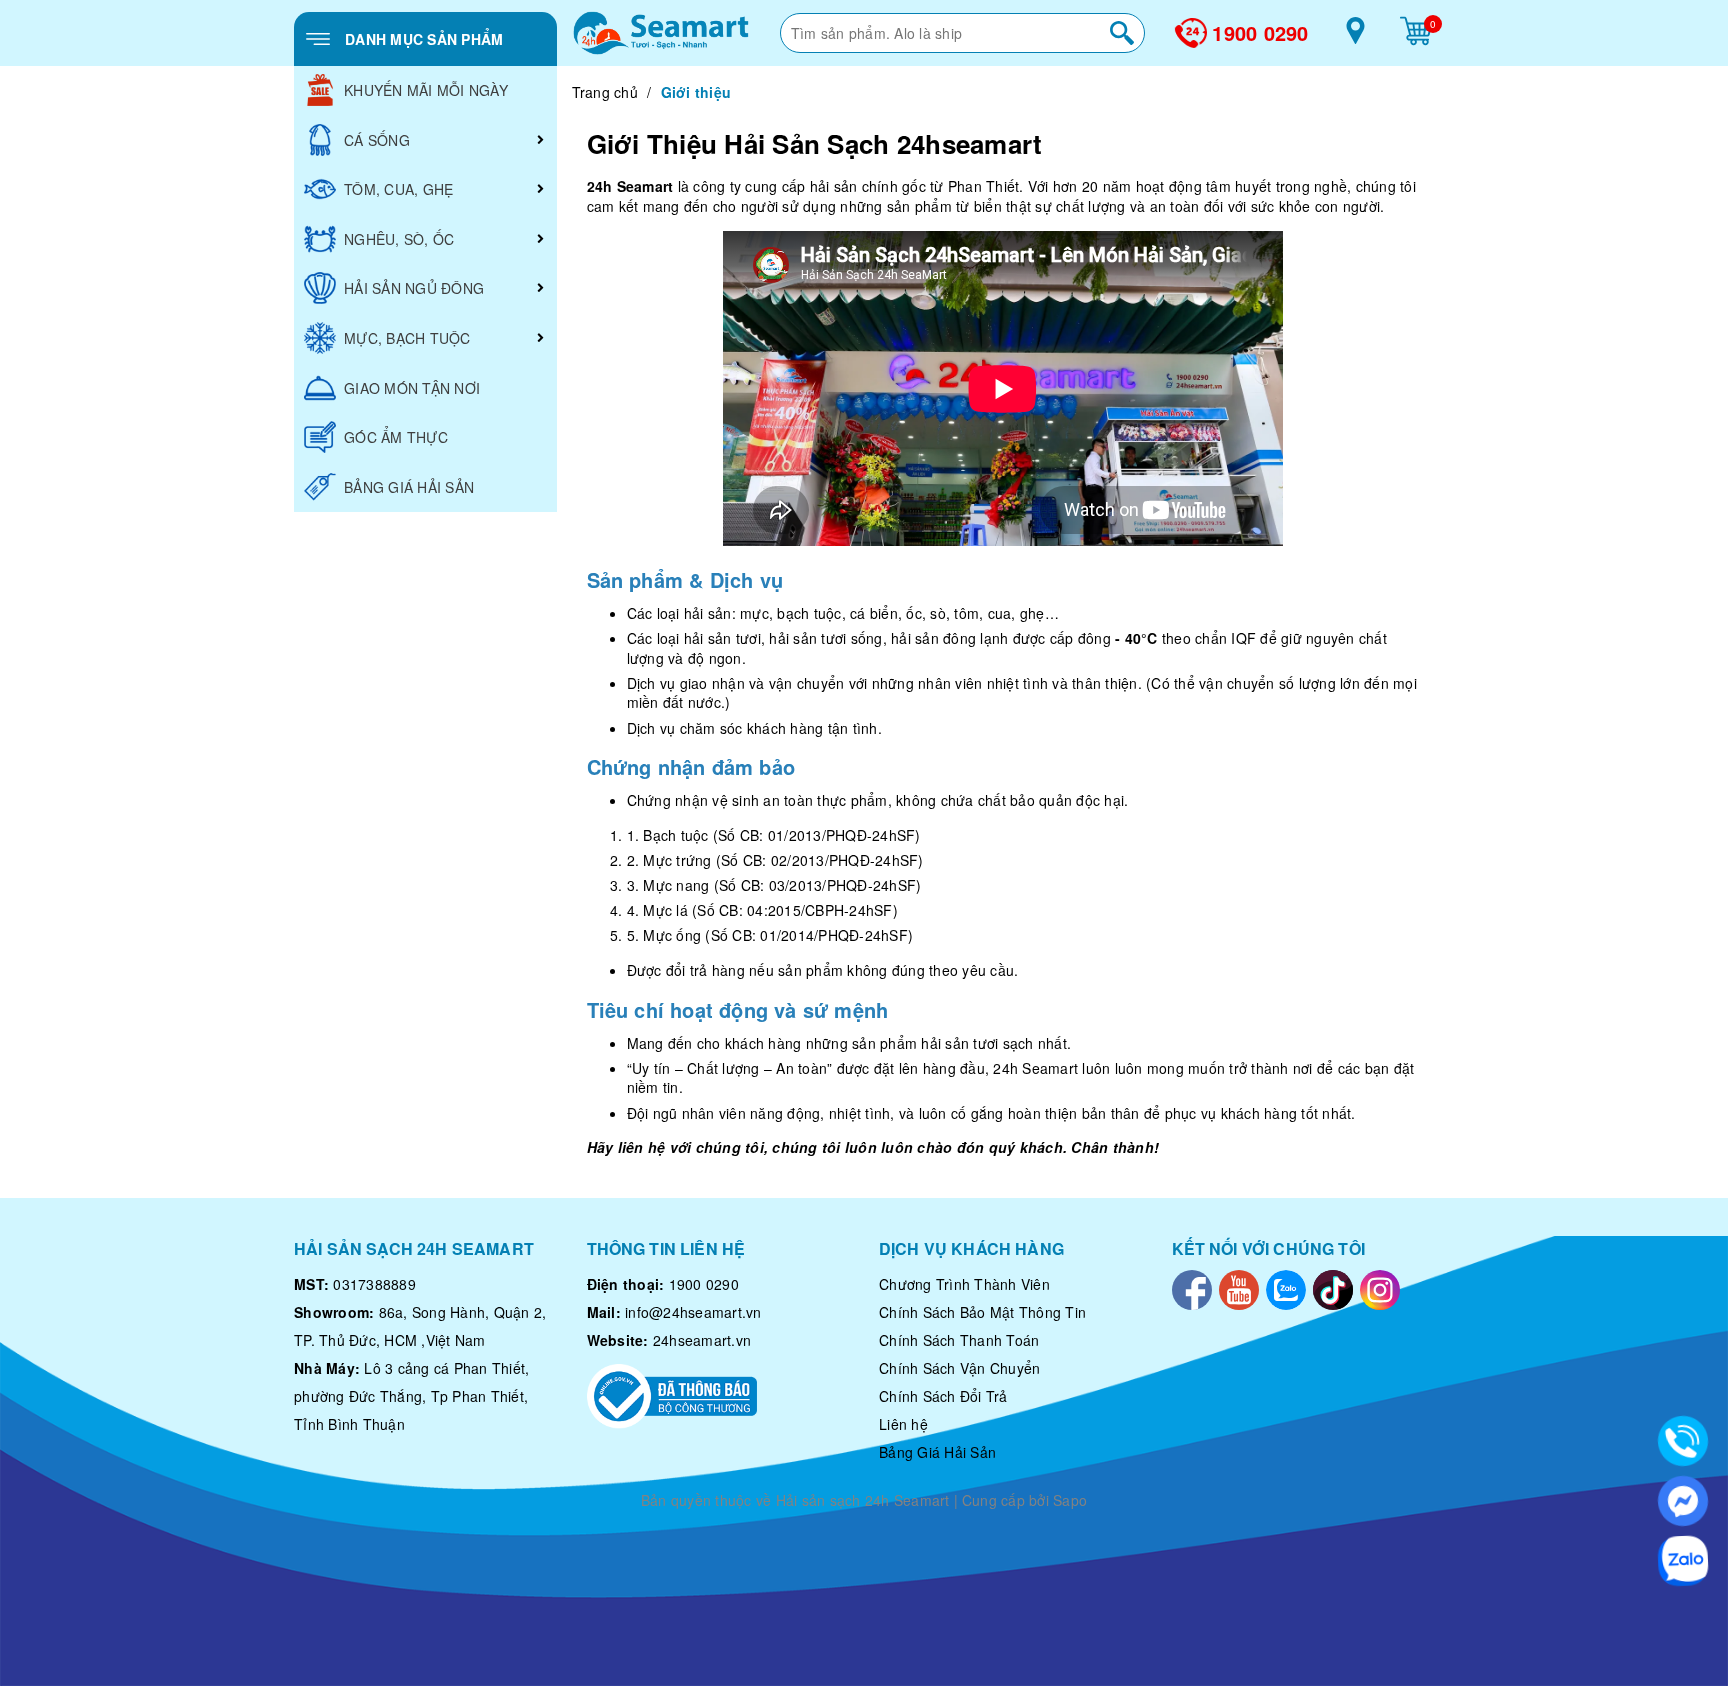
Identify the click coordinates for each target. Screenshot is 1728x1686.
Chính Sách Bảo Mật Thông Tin (982, 1312)
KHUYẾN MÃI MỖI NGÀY (426, 90)
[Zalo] (1286, 1288)
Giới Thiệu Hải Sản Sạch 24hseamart (815, 143)
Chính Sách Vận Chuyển (959, 1368)
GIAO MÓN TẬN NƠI (412, 388)
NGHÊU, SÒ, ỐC (399, 239)
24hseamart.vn (702, 1340)
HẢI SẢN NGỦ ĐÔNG (414, 288)
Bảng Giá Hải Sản (937, 1452)
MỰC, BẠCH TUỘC (407, 338)
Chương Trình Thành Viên (964, 1284)
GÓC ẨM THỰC (396, 437)
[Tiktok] (1333, 1288)
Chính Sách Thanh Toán (959, 1340)
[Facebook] (1192, 1288)
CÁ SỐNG (377, 140)
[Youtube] (1239, 1288)
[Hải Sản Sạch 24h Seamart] (661, 33)
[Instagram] (1380, 1288)
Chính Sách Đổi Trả (943, 1396)
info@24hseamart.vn (693, 1312)
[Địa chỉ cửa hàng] (1355, 38)
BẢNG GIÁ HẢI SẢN (409, 487)
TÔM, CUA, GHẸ (398, 189)
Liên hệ (903, 1424)
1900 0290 (1260, 33)
